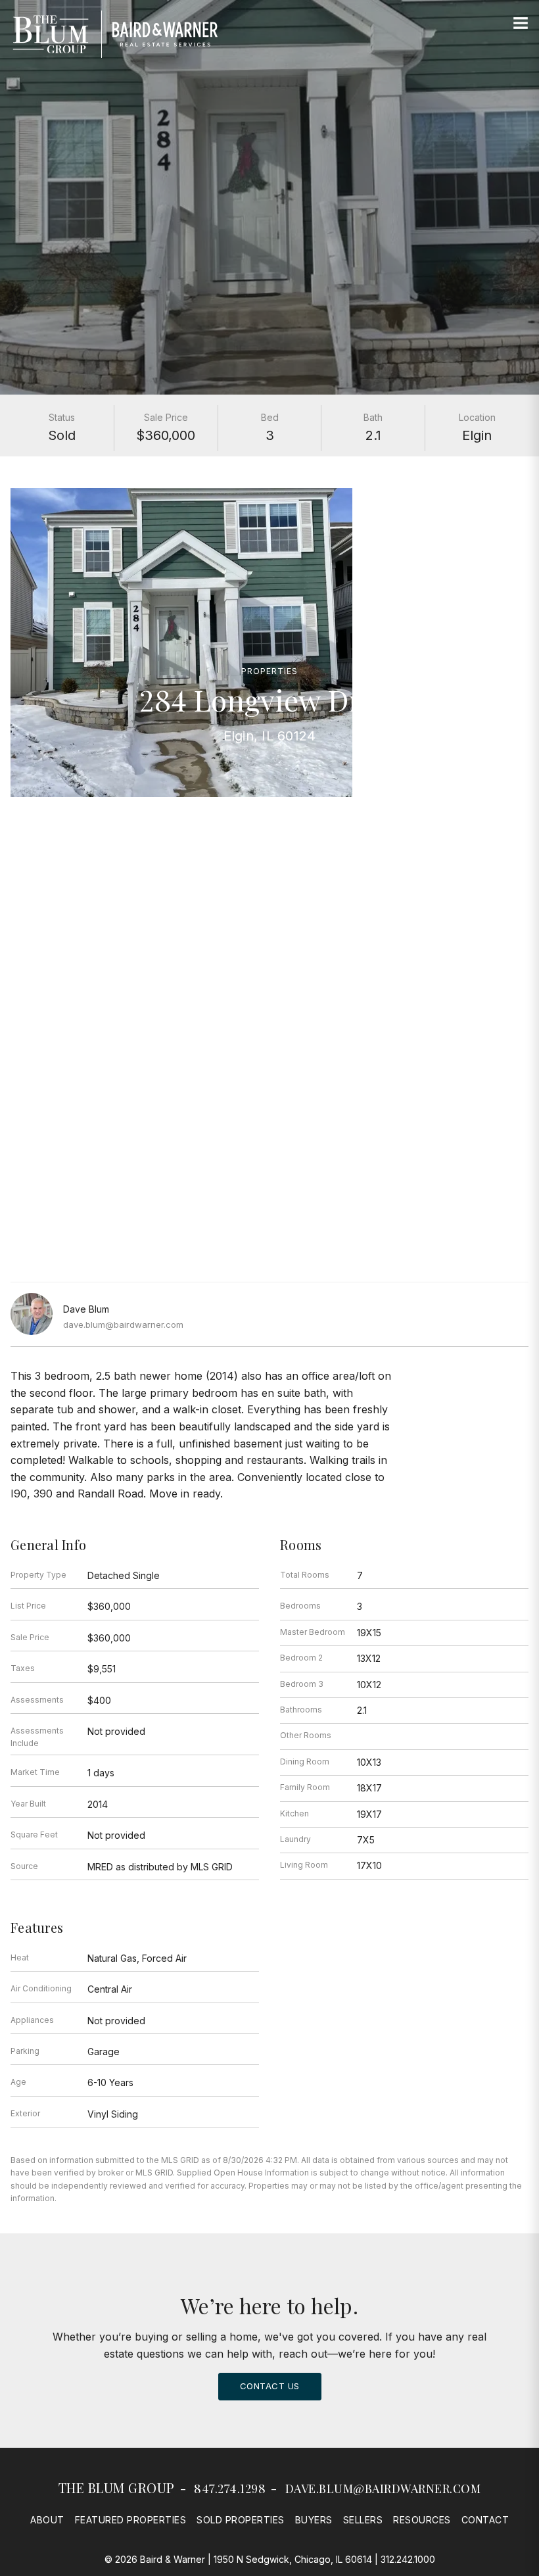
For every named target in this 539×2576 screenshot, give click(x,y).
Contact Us (270, 2386)
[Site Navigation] (521, 24)
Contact (485, 2520)
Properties (269, 671)
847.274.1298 (230, 2489)
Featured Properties (131, 2520)
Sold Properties (241, 2520)
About (47, 2520)
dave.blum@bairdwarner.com (123, 1324)
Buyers (314, 2520)
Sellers (363, 2520)
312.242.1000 (408, 2559)
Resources (422, 2520)
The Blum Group (117, 2488)
